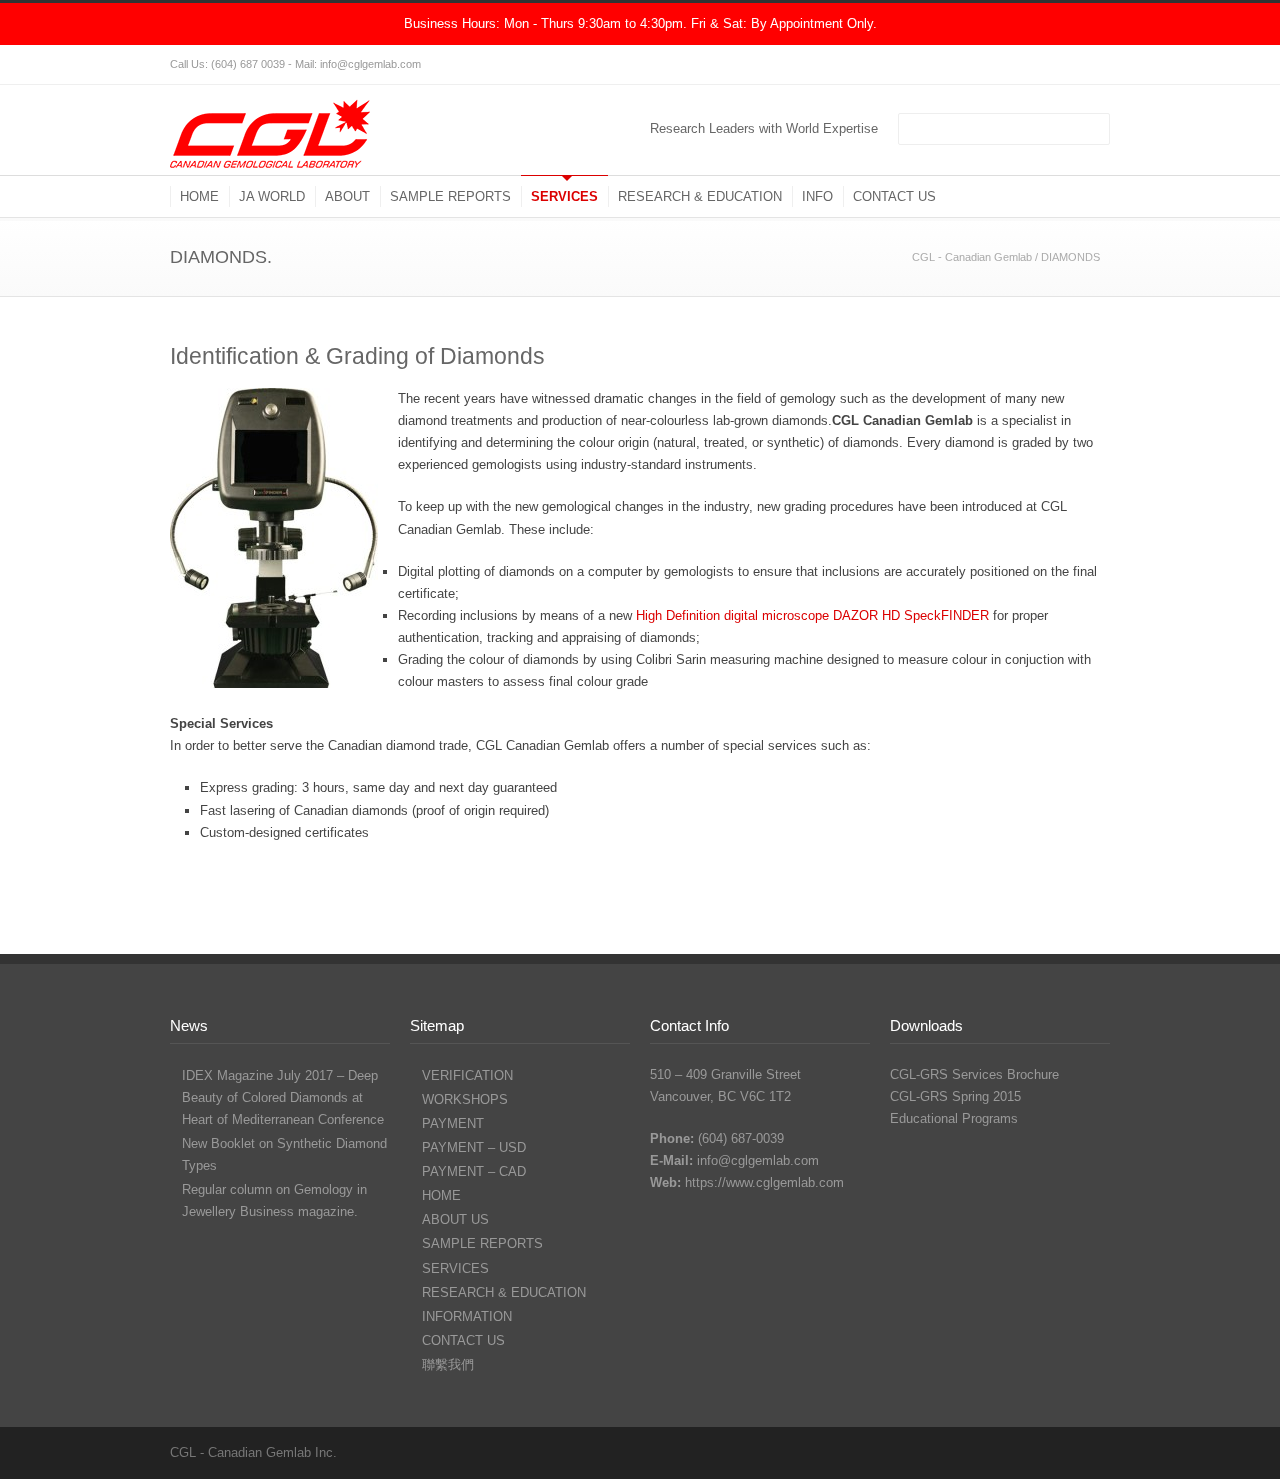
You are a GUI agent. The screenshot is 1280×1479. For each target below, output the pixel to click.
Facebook (1050, 65)
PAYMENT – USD (474, 1147)
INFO (817, 196)
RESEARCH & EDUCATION (700, 196)
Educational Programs (954, 1118)
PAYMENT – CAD (474, 1171)
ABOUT (347, 196)
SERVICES (564, 196)
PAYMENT (453, 1123)
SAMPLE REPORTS (450, 196)
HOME (199, 196)
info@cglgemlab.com (758, 1160)
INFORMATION (467, 1316)
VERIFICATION (467, 1075)
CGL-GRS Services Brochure (974, 1074)
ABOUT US (455, 1219)
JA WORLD (272, 196)
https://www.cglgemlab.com (764, 1182)
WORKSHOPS (465, 1099)
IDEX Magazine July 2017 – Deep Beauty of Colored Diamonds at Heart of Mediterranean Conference (283, 1097)
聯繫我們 (448, 1364)
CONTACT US (894, 196)
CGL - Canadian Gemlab (972, 257)
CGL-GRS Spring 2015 (955, 1096)
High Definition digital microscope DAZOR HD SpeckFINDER (812, 615)
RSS (1090, 65)
